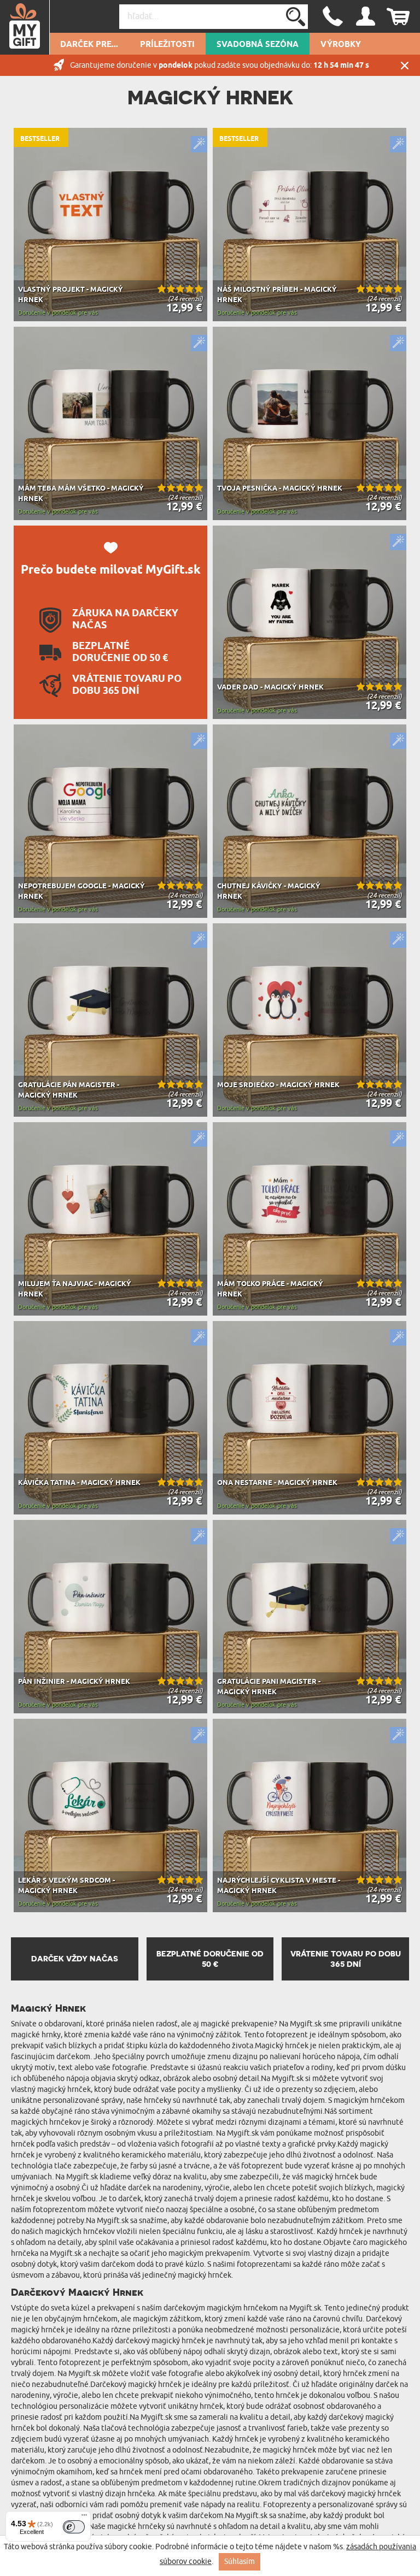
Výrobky (341, 45)
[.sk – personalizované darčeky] (25, 27)
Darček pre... (89, 45)
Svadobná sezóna (258, 45)
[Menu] (84, 2518)
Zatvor (405, 65)
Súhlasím (240, 2562)
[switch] (74, 2527)
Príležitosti (167, 45)
